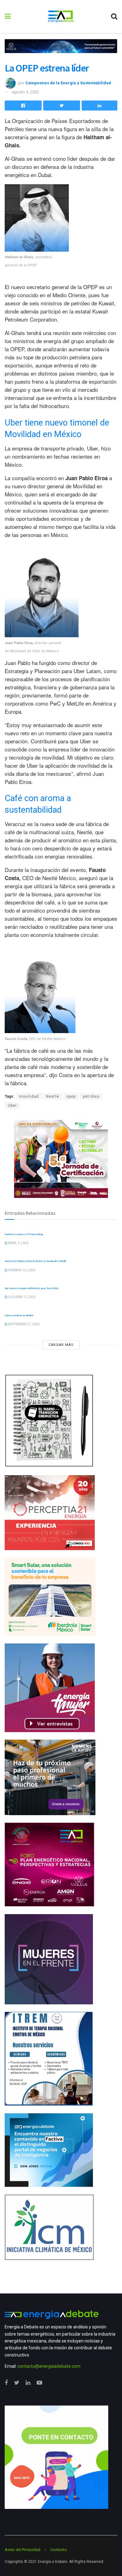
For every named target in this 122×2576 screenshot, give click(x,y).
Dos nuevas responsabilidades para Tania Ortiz (32, 1288)
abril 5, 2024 (18, 1243)
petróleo (91, 1096)
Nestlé (53, 1096)
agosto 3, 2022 (25, 92)
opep (71, 1096)
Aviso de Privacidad (23, 2550)
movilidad (29, 1096)
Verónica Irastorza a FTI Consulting (24, 1234)
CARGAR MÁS (61, 1345)
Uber (12, 1106)
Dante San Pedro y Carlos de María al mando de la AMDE (36, 1261)
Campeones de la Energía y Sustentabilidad (68, 83)
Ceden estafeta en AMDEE (19, 1315)
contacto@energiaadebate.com (49, 2366)
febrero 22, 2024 (21, 1270)
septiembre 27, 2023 (24, 1324)
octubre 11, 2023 (22, 1297)
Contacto (59, 2550)
